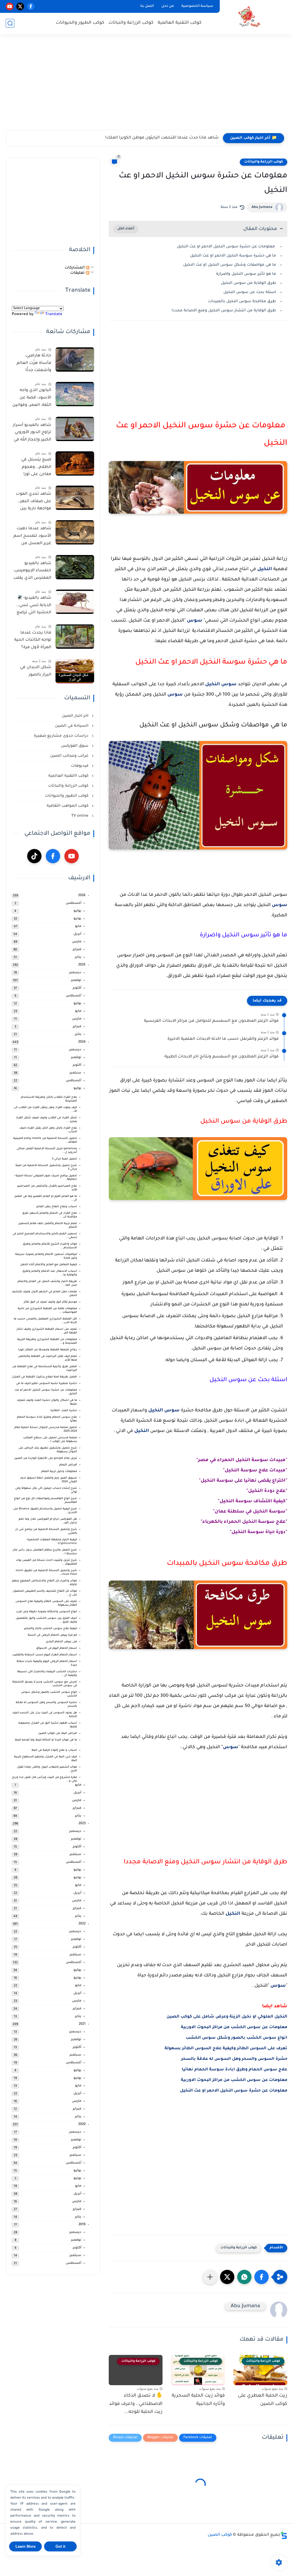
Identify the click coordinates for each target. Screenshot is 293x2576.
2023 (82, 1824)
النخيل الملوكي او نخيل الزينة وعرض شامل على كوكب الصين (227, 2017)
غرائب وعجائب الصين (70, 756)
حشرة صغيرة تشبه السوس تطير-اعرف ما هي (46, 1384)
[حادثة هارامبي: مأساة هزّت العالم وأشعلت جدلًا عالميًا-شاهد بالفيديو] (75, 359)
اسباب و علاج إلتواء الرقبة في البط (54, 1750)
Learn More (25, 2546)
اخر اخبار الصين (76, 716)
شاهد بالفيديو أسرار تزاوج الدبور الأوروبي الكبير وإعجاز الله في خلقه (32, 434)
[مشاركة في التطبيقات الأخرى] (210, 2277)
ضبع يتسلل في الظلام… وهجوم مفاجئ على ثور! (36, 467)
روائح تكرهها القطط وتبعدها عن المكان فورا (47, 1350)
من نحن (168, 6)
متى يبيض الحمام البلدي (61, 1642)
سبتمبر (75, 1073)
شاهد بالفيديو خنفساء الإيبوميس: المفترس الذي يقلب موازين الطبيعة (32, 572)
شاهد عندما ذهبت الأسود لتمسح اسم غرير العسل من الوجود (32, 537)
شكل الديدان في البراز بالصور (36, 671)
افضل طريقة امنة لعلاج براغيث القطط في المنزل (44, 1377)
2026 (82, 896)
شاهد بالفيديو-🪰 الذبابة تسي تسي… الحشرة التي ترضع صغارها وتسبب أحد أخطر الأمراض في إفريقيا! (33, 606)
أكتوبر (77, 988)
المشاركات (75, 268)
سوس (195, 621)
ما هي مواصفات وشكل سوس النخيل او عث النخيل (230, 265)
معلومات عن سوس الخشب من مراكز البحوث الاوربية (234, 2028)
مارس (77, 942)
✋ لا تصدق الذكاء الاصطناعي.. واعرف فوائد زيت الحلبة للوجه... (136, 2404)
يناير (78, 957)
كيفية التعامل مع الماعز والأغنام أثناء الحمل (48, 1265)
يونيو (77, 919)
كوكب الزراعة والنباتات (131, 23)
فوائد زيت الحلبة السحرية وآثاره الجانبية (198, 2400)
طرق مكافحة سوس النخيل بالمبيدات (242, 302)
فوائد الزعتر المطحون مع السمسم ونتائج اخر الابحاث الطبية (222, 1057)
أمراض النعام (68, 1465)
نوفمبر (76, 980)
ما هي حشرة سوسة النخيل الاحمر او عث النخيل (233, 256)
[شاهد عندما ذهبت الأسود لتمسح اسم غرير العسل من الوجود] (75, 532)
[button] (262, 2277)
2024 (82, 1042)
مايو (78, 927)
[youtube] (10, 6)
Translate (54, 314)
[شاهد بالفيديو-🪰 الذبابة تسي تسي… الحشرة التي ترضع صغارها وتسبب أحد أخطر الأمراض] (75, 602)
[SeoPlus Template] (284, 2535)
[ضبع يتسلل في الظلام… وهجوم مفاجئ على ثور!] (75, 463)
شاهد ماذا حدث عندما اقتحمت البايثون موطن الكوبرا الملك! (162, 138)
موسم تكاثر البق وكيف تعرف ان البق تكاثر (50, 1302)
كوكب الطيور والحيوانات (80, 23)
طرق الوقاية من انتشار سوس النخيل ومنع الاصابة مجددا (224, 311)
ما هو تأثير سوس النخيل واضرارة (246, 274)
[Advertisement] (146, 86)
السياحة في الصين (72, 726)
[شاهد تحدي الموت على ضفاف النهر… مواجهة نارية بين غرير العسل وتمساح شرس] (75, 498)
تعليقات (78, 273)
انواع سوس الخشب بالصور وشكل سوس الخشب (236, 2038)
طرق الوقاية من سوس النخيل (249, 283)
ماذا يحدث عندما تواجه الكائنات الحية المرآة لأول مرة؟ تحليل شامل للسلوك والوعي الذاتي (33, 641)
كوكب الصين (220, 2535)
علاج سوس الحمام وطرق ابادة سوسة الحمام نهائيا (234, 2070)
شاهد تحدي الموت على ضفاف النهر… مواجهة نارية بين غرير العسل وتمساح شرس (33, 502)
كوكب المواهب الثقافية (68, 806)
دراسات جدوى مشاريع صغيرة (62, 736)
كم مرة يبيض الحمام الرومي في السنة (52, 1635)
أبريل (77, 934)
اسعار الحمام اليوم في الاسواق (57, 1648)
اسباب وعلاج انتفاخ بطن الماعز (57, 1207)
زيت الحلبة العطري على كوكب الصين (263, 2400)
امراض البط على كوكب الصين (58, 1733)
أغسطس (74, 903)
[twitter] (20, 6)
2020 (82, 2125)
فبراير (77, 950)
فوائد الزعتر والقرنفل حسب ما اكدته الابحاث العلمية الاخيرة (223, 1039)
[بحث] (10, 23)
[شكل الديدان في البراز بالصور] (75, 671)
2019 (82, 2225)
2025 (82, 965)
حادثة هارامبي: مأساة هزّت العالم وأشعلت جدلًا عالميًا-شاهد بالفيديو (34, 364)
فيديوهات (80, 766)
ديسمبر (75, 973)
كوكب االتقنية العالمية (69, 776)
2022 (82, 1924)
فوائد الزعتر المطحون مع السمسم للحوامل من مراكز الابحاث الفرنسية (211, 1021)
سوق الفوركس (75, 746)
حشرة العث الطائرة (64, 1411)
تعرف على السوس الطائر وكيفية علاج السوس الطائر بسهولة (226, 2049)
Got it (60, 2546)
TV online (80, 816)
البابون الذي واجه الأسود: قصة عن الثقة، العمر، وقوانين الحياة (32, 399)
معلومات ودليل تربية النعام (59, 1472)
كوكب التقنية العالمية (180, 23)
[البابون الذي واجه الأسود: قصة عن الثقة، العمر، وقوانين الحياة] (75, 394)
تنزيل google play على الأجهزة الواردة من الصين (45, 1458)
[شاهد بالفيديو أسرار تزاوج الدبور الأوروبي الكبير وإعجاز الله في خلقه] (75, 429)
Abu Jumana (262, 207)
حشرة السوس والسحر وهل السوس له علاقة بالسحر (234, 2059)
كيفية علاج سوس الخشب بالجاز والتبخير (51, 1629)
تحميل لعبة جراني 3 (64, 1159)
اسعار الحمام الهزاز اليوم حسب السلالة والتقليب (45, 1655)
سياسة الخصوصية (197, 6)
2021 (82, 2024)
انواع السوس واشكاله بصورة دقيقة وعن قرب (46, 1612)
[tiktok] (34, 856)
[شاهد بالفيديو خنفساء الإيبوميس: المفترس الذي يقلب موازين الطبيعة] (75, 567)
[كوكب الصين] (249, 17)
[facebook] (31, 6)
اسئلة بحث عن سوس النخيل (250, 292)
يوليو (77, 911)
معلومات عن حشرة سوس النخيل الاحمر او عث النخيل (226, 247)
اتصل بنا (147, 6)
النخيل (265, 569)
